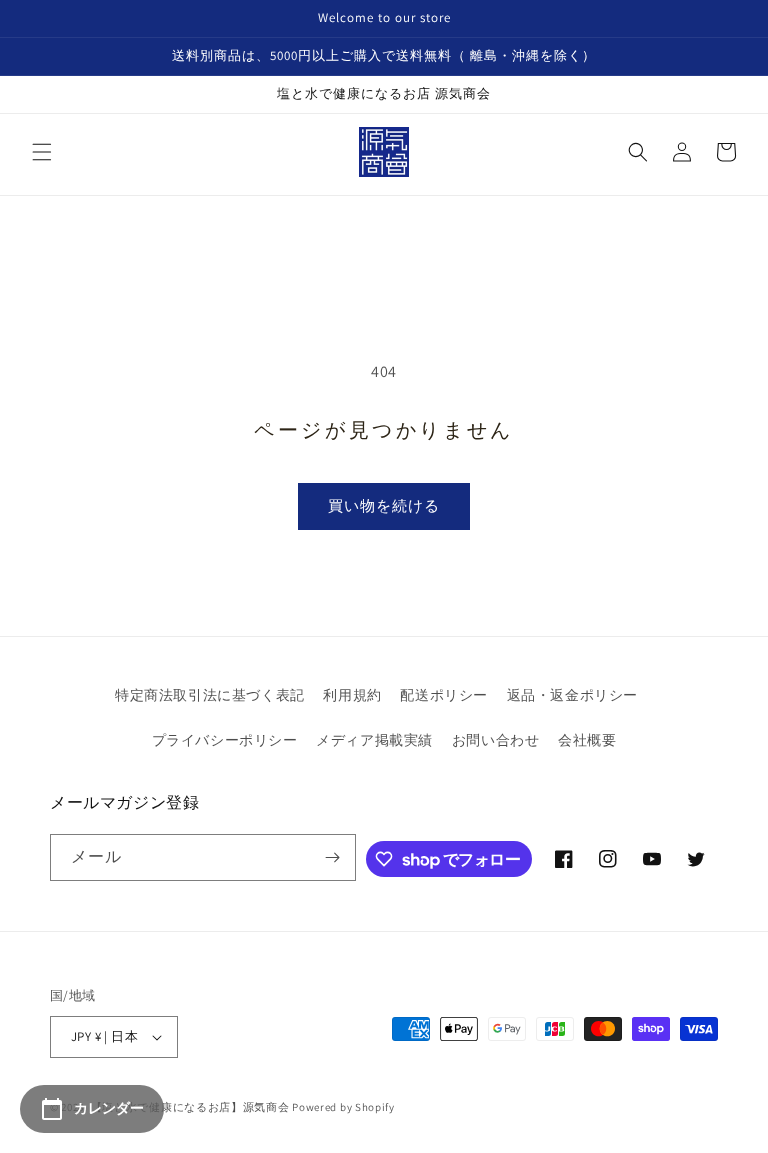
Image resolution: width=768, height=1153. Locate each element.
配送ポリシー (444, 695)
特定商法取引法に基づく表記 (210, 695)
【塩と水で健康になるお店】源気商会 (190, 1107)
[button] (42, 152)
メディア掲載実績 (374, 740)
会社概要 (587, 740)
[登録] (333, 857)
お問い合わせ (496, 740)
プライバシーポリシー (225, 740)
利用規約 (352, 695)
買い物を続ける (384, 505)
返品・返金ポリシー (572, 695)
